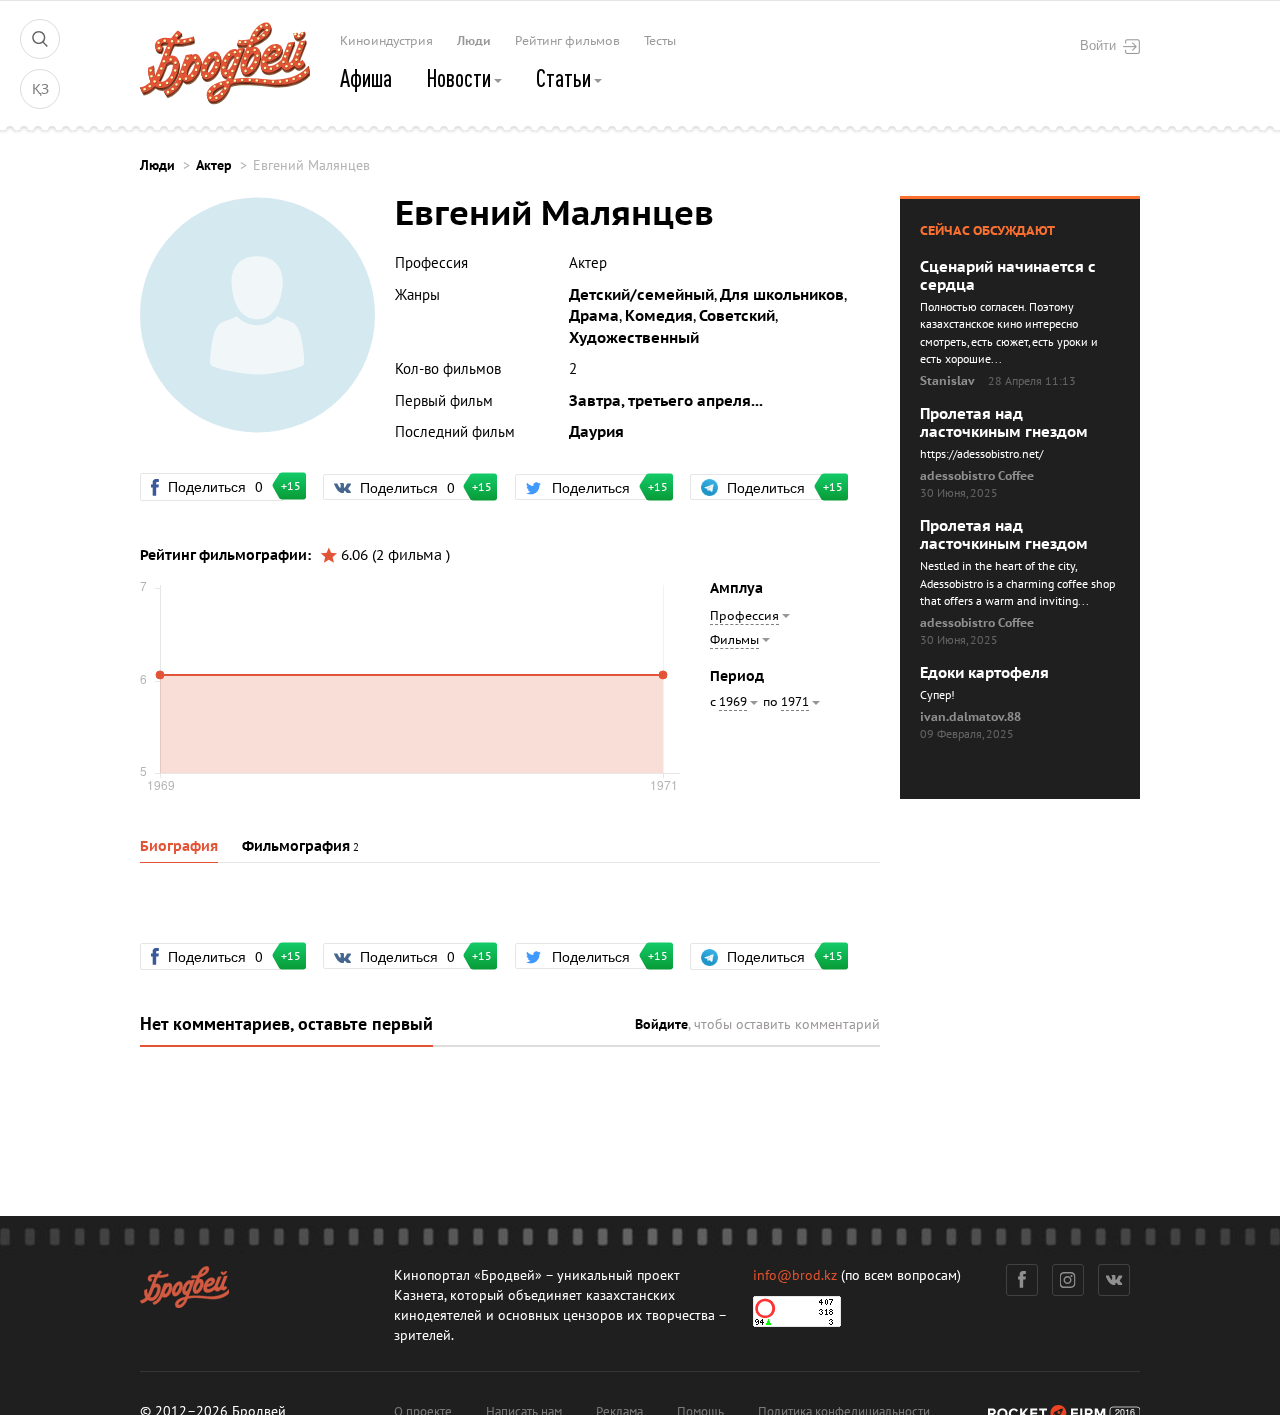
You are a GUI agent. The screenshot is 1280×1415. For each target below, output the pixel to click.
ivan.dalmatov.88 (970, 717)
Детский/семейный (641, 295)
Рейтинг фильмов (567, 41)
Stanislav (947, 381)
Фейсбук (1022, 1280)
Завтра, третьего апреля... (666, 401)
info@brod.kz (795, 1275)
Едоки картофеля (984, 673)
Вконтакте (1114, 1280)
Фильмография (296, 846)
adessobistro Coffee (977, 476)
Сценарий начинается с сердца (1008, 276)
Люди (474, 41)
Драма (594, 316)
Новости (460, 78)
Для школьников (782, 295)
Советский (737, 316)
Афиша (366, 78)
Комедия (659, 316)
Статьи (565, 78)
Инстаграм (1068, 1280)
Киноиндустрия (386, 41)
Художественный (634, 338)
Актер (214, 165)
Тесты (660, 41)
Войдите (661, 1024)
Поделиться (224, 486)
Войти (1098, 45)
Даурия (596, 432)
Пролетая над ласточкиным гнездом (1004, 423)
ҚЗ (40, 89)
